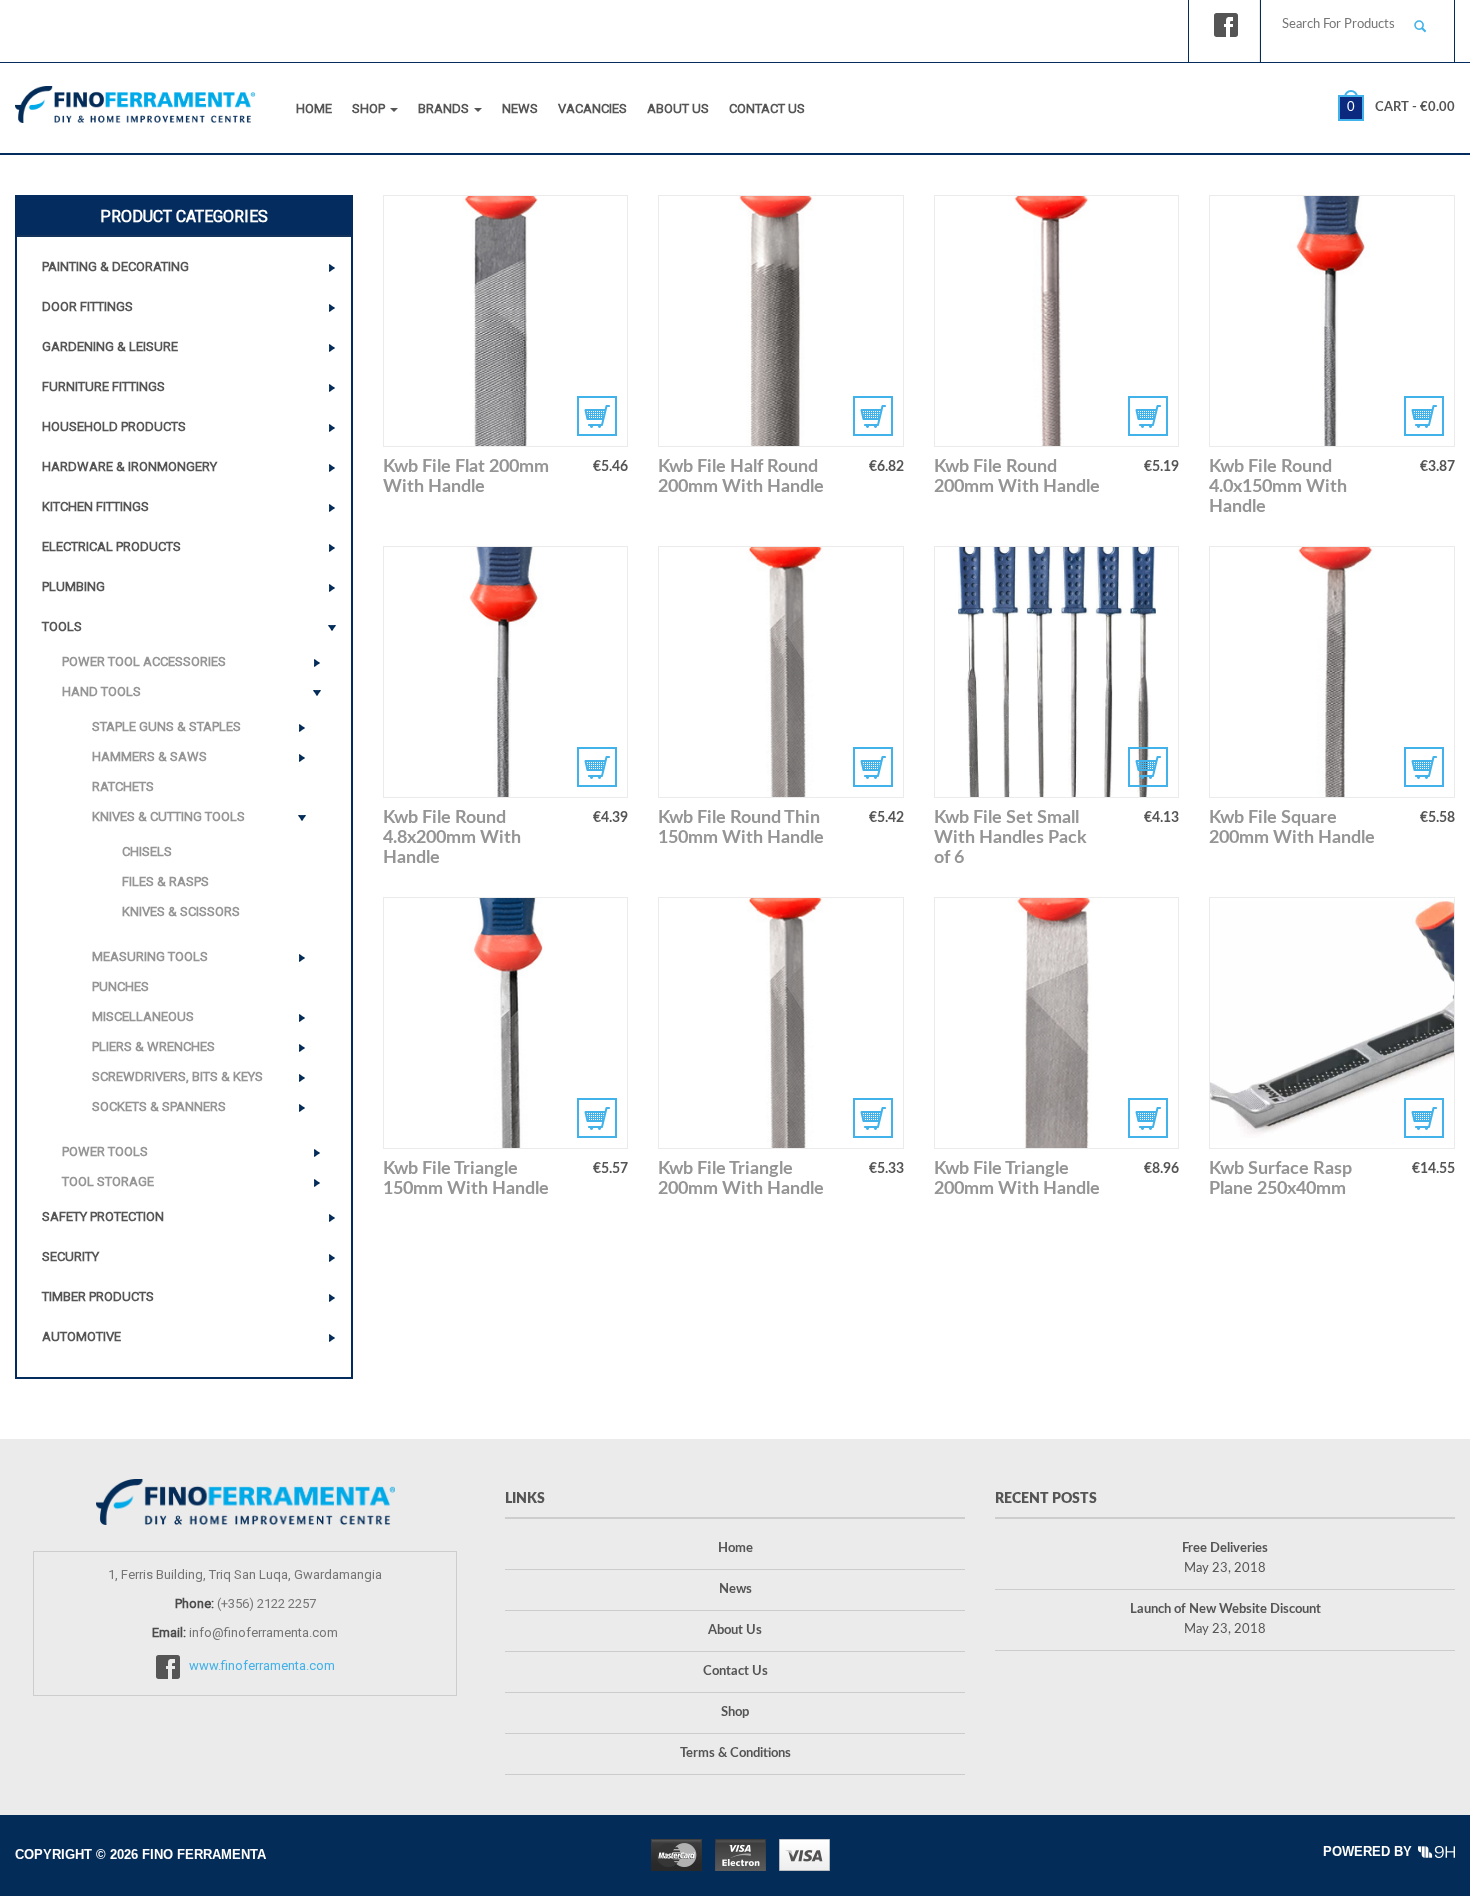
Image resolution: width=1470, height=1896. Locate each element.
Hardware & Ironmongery (129, 466)
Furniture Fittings (103, 386)
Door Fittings (87, 306)
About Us (678, 108)
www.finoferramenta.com (262, 1666)
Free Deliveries (1225, 1548)
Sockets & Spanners (159, 1106)
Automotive (81, 1336)
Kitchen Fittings (95, 506)
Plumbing (73, 586)
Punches (120, 986)
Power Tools (105, 1151)
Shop (370, 108)
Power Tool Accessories (144, 661)
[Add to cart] (1332, 321)
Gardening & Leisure (110, 346)
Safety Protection (103, 1216)
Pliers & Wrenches (153, 1046)
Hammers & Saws (149, 756)
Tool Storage (108, 1181)
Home (314, 108)
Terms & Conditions (735, 1753)
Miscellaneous (143, 1016)
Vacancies (592, 108)
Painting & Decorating (115, 266)
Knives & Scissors (181, 911)
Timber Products (98, 1296)
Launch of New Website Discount (1225, 1609)
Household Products (114, 426)
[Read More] (506, 321)
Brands (445, 108)
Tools (62, 626)
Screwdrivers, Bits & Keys (177, 1076)
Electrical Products (111, 546)
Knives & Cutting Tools (168, 816)
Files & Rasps (165, 881)
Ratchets (123, 786)
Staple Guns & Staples (166, 726)
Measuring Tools (150, 956)
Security (70, 1256)
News (520, 108)
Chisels (147, 851)
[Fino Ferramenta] (135, 100)
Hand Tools (101, 691)
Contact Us (767, 108)
